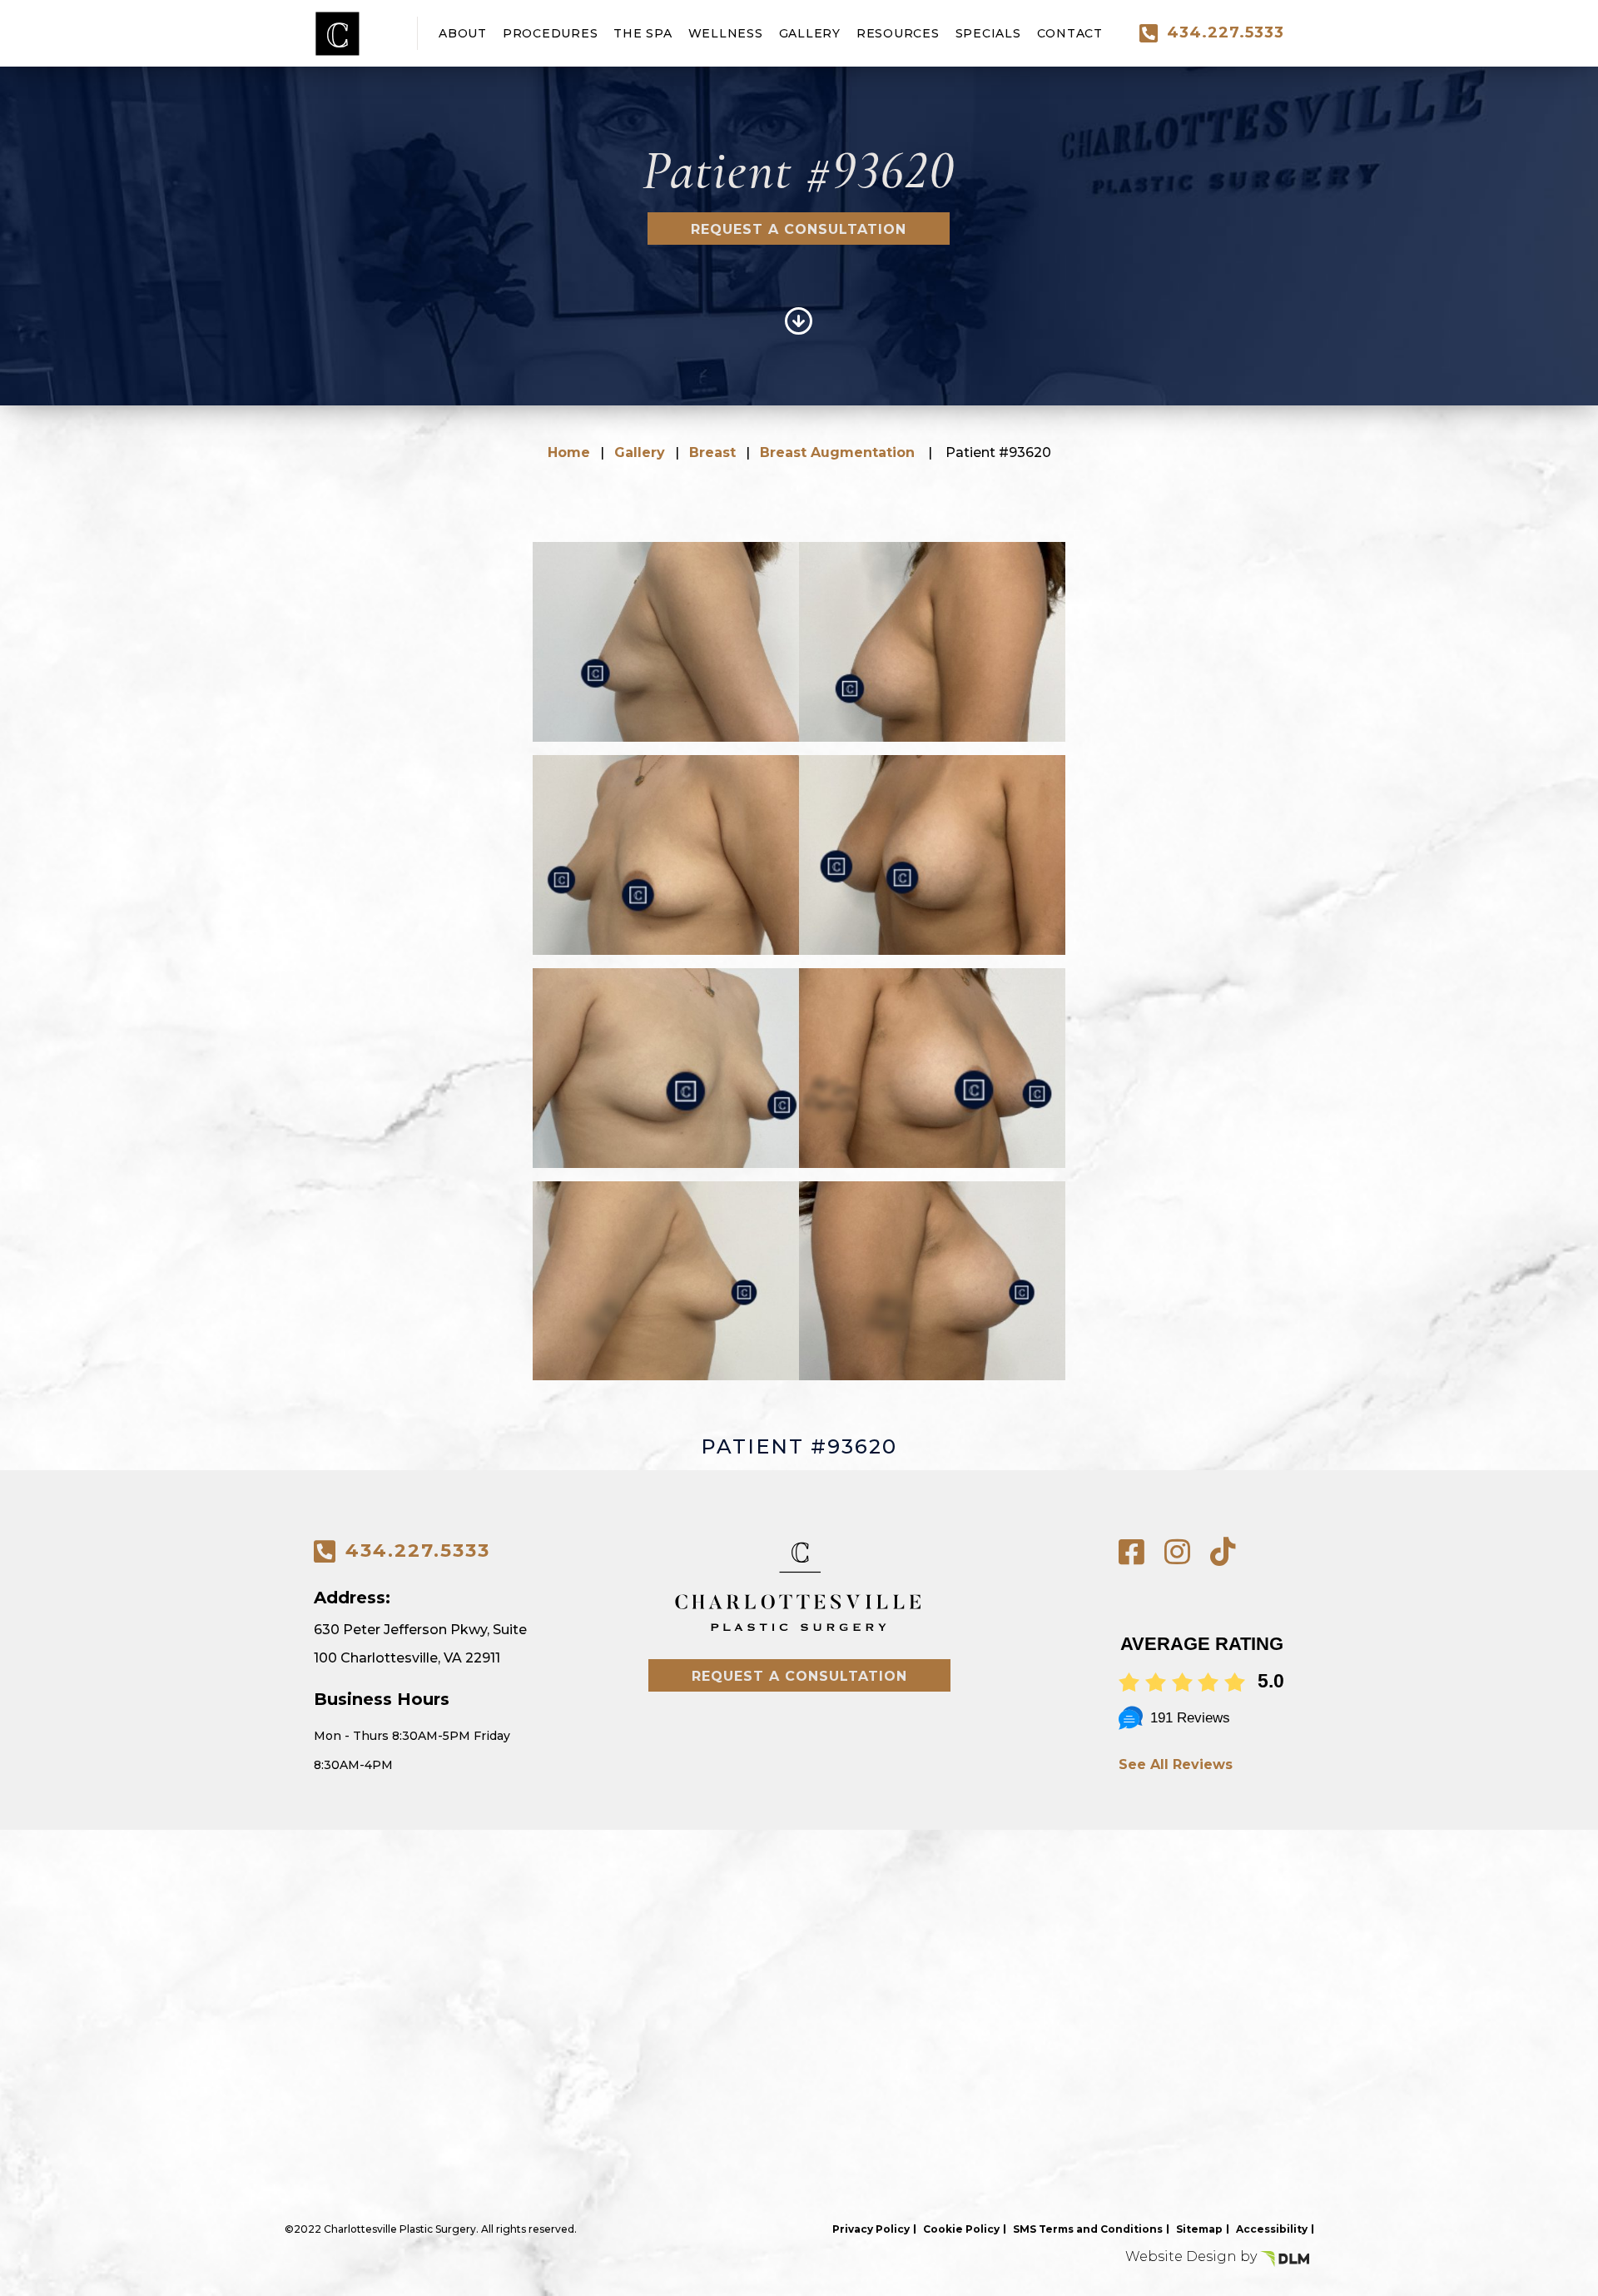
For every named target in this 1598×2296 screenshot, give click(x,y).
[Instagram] (1177, 1552)
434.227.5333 (1226, 32)
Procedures (551, 33)
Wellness (726, 33)
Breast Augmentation (837, 452)
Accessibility (1272, 2229)
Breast (712, 452)
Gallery (810, 33)
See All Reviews (1176, 1764)
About (463, 33)
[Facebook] (1132, 1552)
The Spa (643, 33)
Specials (988, 33)
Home (569, 452)
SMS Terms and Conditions (1088, 2229)
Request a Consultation (799, 229)
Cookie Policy (961, 2229)
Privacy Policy (871, 2229)
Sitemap (1199, 2229)
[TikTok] (1223, 1552)
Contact (1070, 33)
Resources (898, 33)
